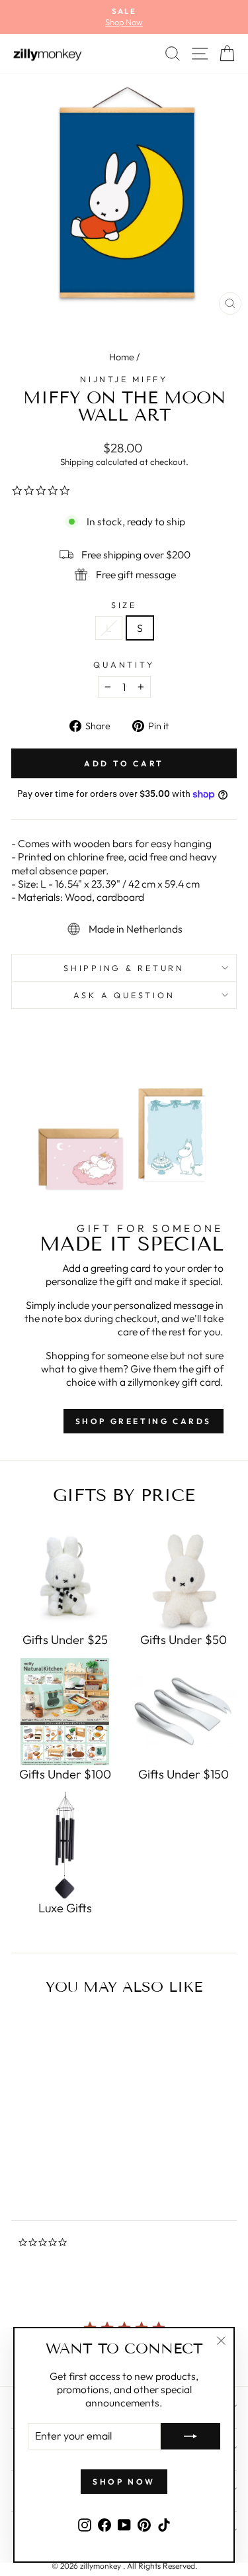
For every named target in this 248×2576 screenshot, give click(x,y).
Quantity (124, 664)
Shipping (77, 462)
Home (122, 357)
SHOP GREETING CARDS (144, 1421)
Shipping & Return (124, 968)
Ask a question (124, 995)
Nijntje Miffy (124, 379)
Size (124, 605)
